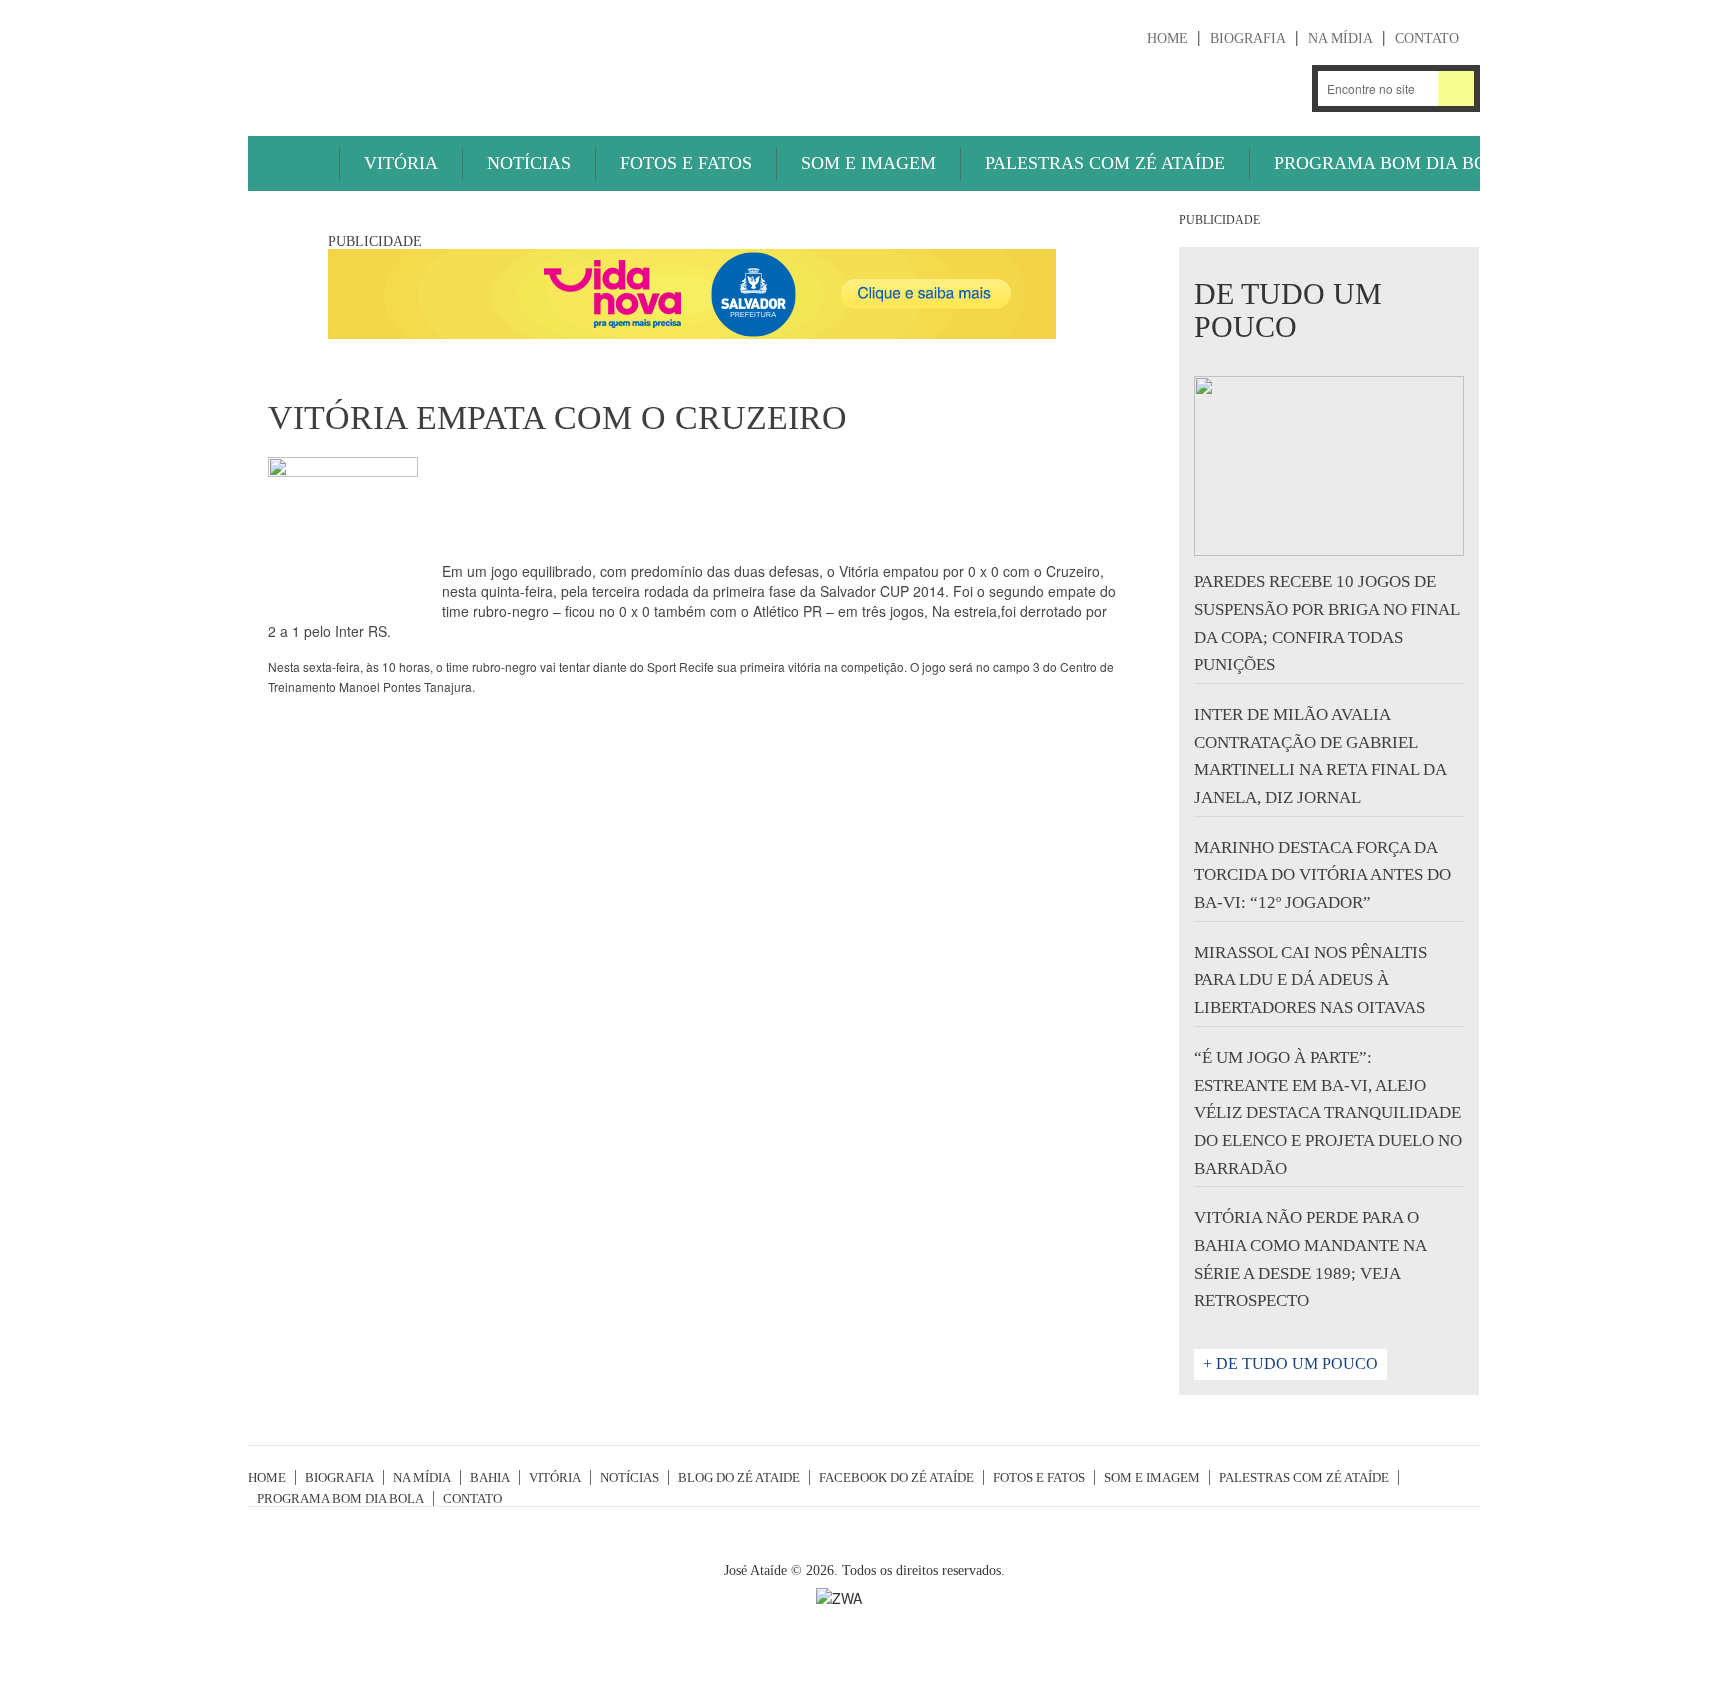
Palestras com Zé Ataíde (1105, 163)
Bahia (490, 1477)
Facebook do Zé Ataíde (896, 1477)
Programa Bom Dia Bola (1392, 163)
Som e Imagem (868, 163)
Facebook (1283, 88)
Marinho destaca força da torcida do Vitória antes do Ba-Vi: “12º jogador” (1322, 875)
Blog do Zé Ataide (739, 1477)
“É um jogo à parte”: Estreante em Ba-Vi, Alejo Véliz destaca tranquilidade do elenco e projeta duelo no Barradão (1328, 1113)
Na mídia (1340, 38)
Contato (1427, 38)
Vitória (401, 163)
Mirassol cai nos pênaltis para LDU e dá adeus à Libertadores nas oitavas (1310, 980)
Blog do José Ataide (1230, 88)
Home (1167, 38)
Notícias (529, 163)
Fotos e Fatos (686, 163)
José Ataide (398, 61)
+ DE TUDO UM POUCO (1290, 1363)
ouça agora (1096, 90)
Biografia (1248, 38)
